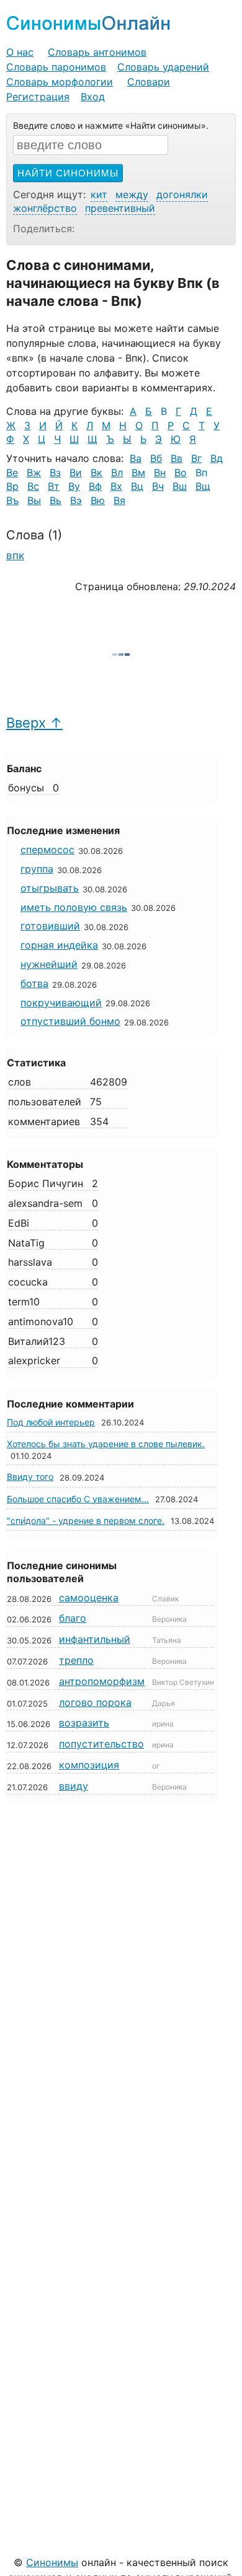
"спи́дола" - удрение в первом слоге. (86, 1521)
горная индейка (59, 945)
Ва (136, 458)
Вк (96, 472)
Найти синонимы (68, 173)
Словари (149, 82)
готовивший (50, 926)
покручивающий (61, 1003)
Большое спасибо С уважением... (78, 1499)
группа (37, 869)
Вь (56, 500)
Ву (74, 486)
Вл (117, 472)
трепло (76, 1660)
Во (181, 472)
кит (99, 194)
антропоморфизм (102, 1681)
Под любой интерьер (51, 1422)
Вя (119, 500)
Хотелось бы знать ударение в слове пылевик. (106, 1444)
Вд (217, 458)
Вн (160, 472)
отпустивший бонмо (70, 1021)
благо (73, 1618)
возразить (84, 1723)
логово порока (95, 1702)
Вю (98, 500)
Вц (137, 486)
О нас (20, 52)
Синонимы (52, 2562)
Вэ (76, 500)
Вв (177, 458)
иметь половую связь (74, 907)
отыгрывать (50, 888)
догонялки (182, 194)
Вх (116, 486)
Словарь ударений (163, 67)
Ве (12, 472)
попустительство (101, 1744)
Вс (33, 486)
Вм (138, 472)
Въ (12, 500)
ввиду (74, 1786)
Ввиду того (30, 1477)
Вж (34, 472)
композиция (89, 1765)
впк (15, 555)
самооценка (89, 1598)
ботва (34, 983)
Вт (54, 486)
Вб (156, 458)
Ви (76, 472)
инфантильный (95, 1639)
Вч (158, 486)
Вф (95, 486)
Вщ (203, 486)
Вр (12, 486)
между (132, 194)
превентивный (120, 208)
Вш (180, 486)
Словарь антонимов (97, 52)
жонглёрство (45, 208)
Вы (34, 500)
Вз (55, 472)
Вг (196, 458)
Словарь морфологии (60, 82)
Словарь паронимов (56, 67)
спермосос (47, 850)
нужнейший (49, 964)
